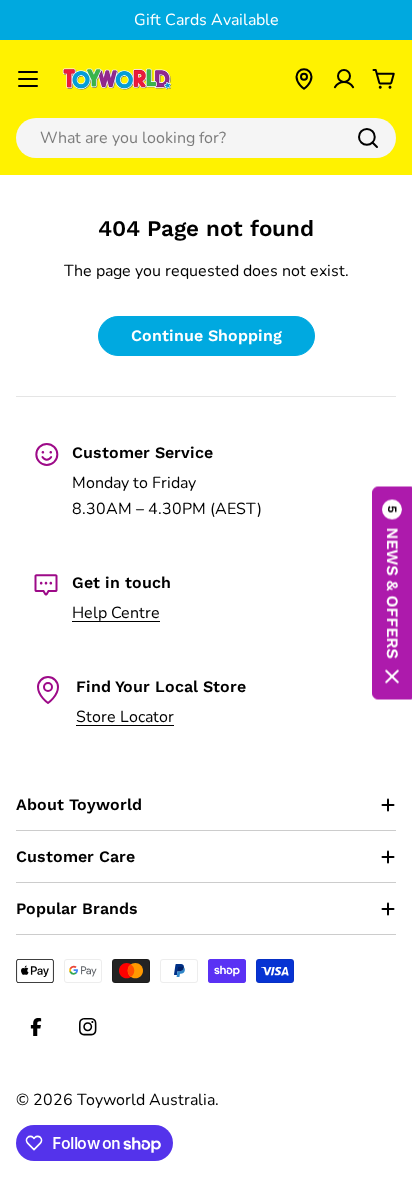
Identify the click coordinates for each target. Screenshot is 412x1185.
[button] (392, 592)
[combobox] (206, 138)
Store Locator (125, 717)
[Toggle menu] (28, 79)
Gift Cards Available (206, 20)
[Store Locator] (304, 79)
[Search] (368, 138)
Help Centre (116, 613)
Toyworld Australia (146, 1100)
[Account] (344, 79)
